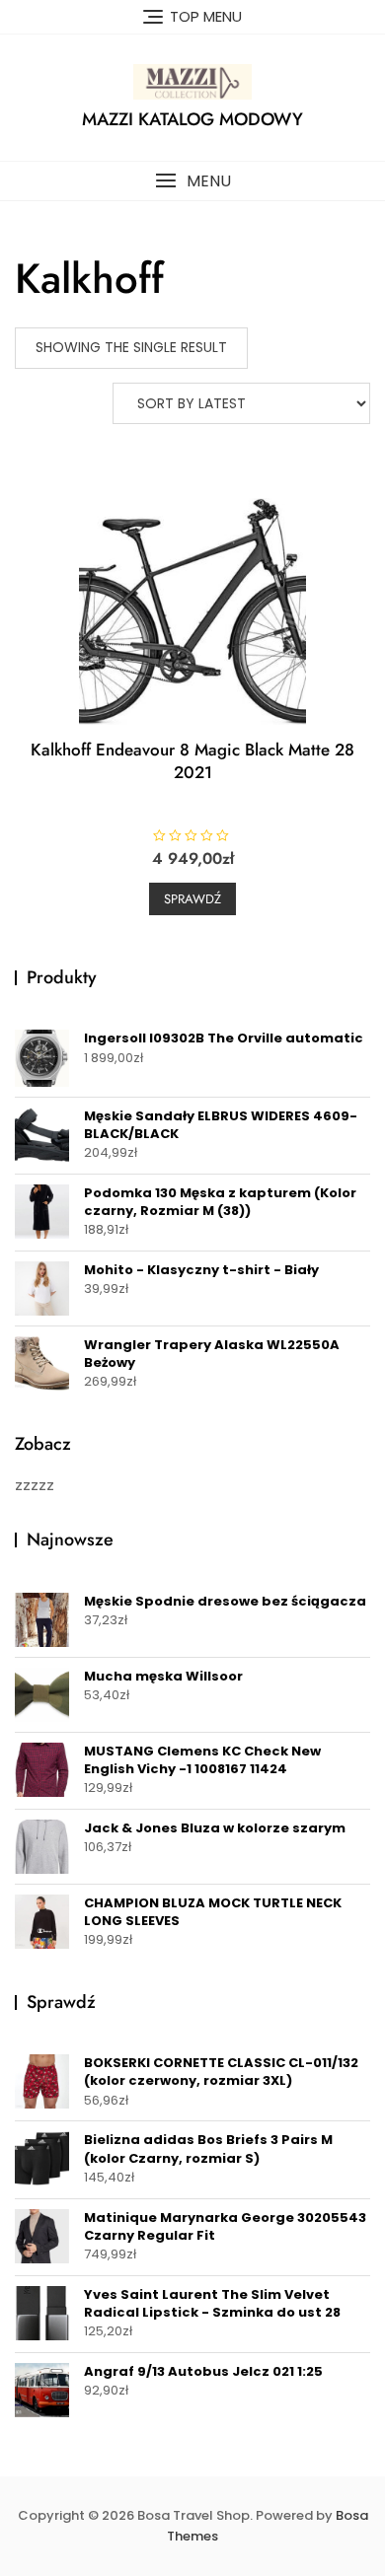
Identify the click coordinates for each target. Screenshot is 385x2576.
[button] (192, 181)
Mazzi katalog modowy (192, 119)
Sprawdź (192, 899)
